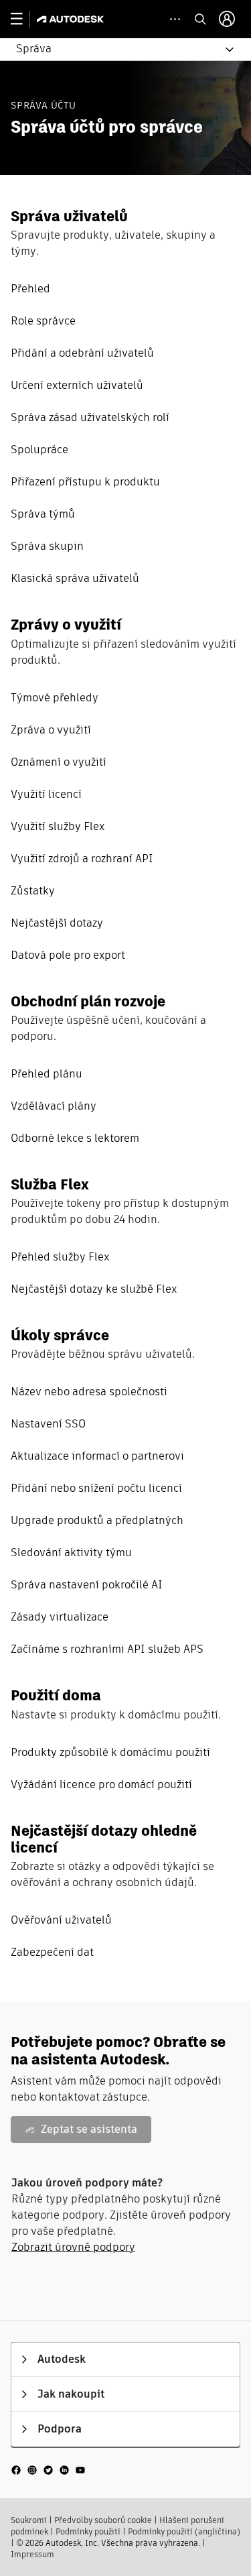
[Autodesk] (72, 19)
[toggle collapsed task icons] (175, 19)
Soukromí (29, 2520)
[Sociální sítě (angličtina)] (48, 2469)
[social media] (48, 2470)
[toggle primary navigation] (24, 19)
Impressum (32, 2554)
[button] (117, 49)
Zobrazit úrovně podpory (73, 2247)
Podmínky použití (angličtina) (184, 2531)
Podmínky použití (88, 2531)
